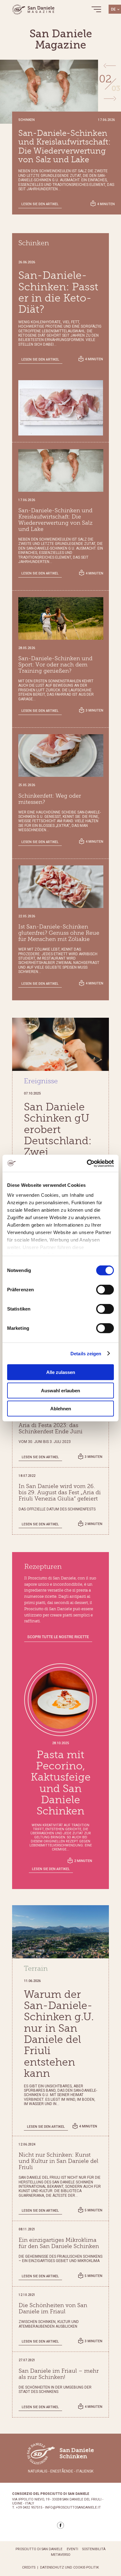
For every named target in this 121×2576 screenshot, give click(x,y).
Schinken (34, 243)
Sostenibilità (94, 2549)
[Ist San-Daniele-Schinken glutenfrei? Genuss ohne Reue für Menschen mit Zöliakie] (61, 887)
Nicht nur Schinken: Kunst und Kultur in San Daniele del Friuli (58, 2161)
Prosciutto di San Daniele (39, 2549)
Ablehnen (61, 1409)
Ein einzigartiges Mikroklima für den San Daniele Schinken (59, 2243)
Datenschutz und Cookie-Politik (69, 2568)
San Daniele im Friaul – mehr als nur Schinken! (59, 2374)
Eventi (72, 2549)
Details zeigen (86, 1353)
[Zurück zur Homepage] (34, 9)
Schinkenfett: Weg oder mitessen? (50, 799)
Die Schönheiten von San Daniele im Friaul (53, 2309)
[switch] (105, 1290)
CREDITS (29, 2568)
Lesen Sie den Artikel (40, 204)
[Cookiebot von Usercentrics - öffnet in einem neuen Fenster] (87, 1163)
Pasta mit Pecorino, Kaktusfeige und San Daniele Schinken (61, 1783)
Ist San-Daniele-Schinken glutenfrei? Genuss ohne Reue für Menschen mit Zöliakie (59, 933)
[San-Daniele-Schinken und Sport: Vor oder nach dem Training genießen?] (61, 618)
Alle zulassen (61, 1372)
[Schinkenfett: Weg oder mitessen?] (61, 756)
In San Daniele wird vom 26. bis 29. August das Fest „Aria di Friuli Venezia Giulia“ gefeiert (60, 1493)
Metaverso (61, 2555)
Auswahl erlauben (60, 1390)
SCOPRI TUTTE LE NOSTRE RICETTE (58, 1637)
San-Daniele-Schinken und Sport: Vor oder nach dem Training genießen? (55, 665)
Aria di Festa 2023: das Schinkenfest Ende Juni (51, 1429)
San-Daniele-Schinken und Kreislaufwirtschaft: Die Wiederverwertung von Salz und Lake (65, 147)
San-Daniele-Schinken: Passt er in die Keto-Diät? (58, 292)
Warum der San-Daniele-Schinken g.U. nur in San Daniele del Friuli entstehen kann (59, 2034)
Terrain (36, 1969)
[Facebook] (60, 2525)
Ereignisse (41, 1081)
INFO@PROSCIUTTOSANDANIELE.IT (73, 2508)
